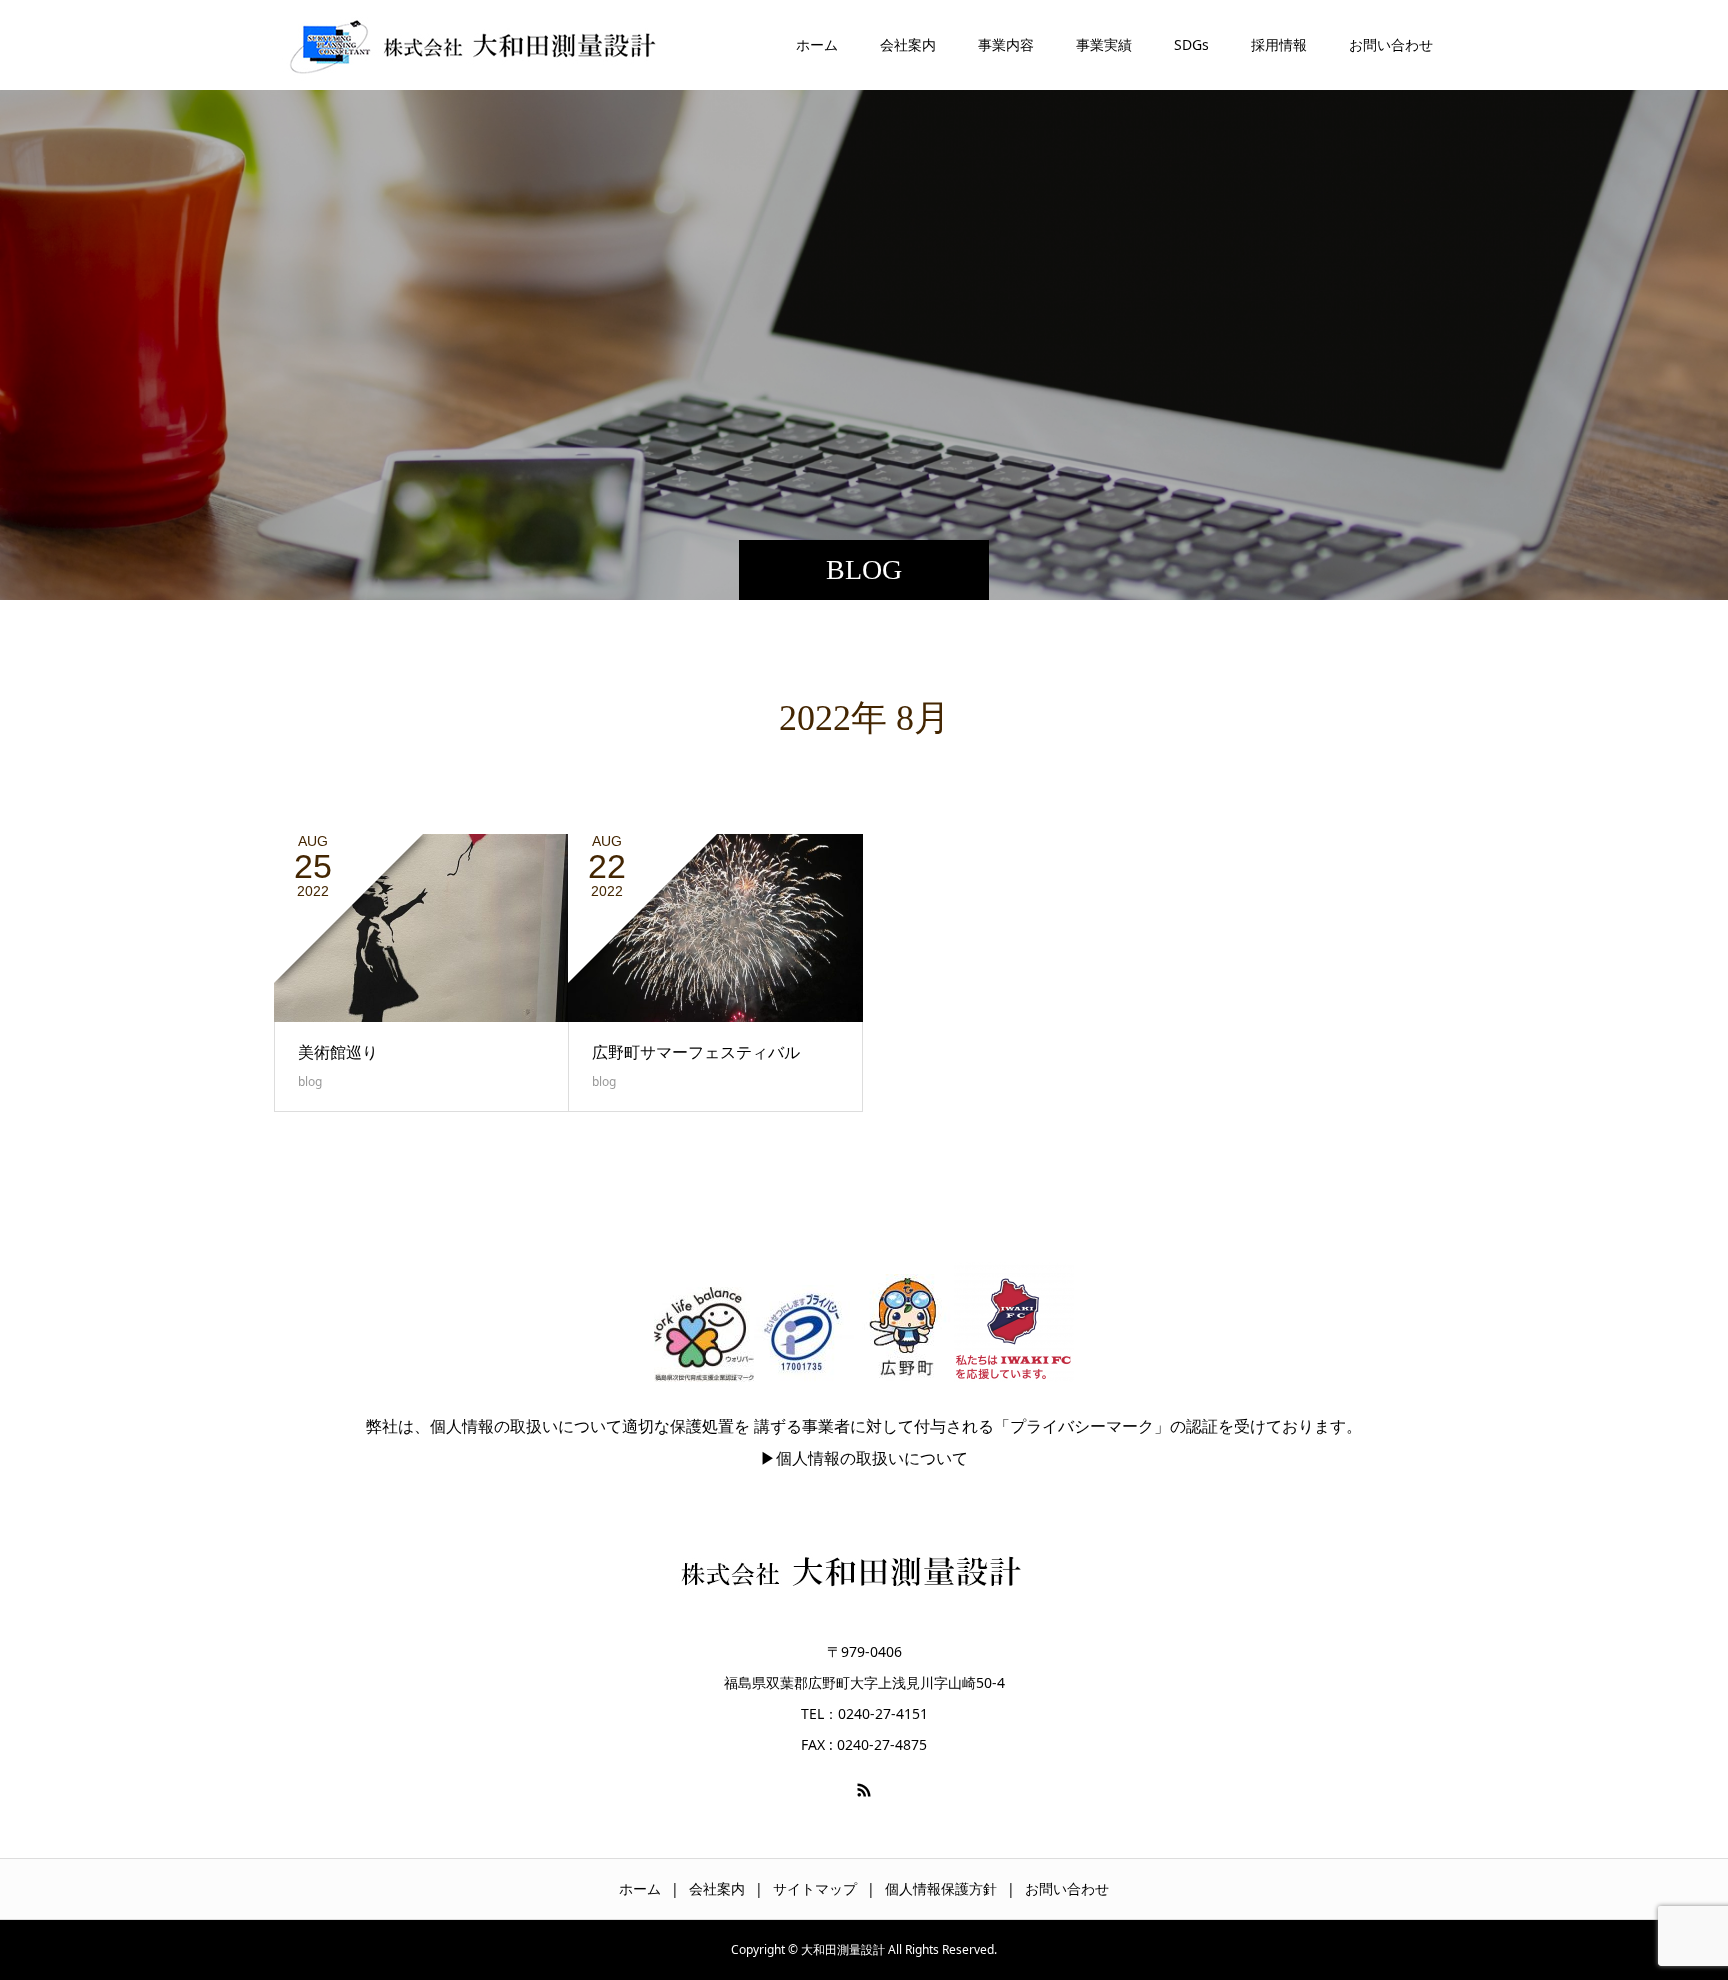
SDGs (1191, 44)
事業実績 (1104, 44)
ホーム (817, 44)
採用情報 (1279, 44)
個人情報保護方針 (941, 1888)
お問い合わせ (1391, 44)
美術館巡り (338, 1052)
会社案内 (908, 44)
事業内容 (1006, 44)
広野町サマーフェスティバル (696, 1052)
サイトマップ (815, 1888)
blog (310, 1081)
